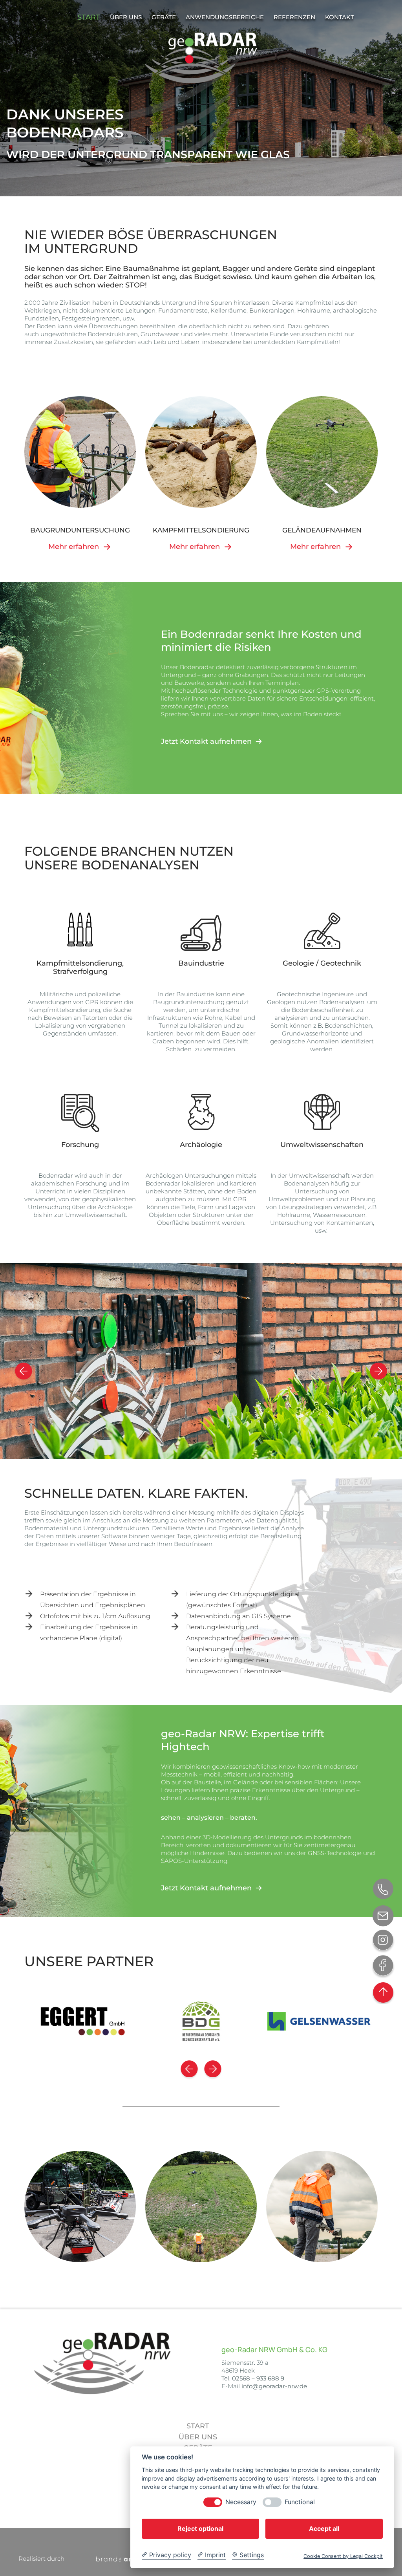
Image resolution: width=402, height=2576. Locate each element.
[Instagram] (383, 1941)
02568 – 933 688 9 (258, 2378)
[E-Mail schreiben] (383, 1916)
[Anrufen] (383, 1890)
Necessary (241, 2502)
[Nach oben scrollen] (383, 1992)
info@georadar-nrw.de (274, 2386)
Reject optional (200, 2528)
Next (388, 1361)
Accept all (324, 2528)
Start (198, 2426)
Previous (14, 1361)
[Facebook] (383, 1967)
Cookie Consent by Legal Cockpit (343, 2556)
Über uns (198, 2437)
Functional (300, 2502)
